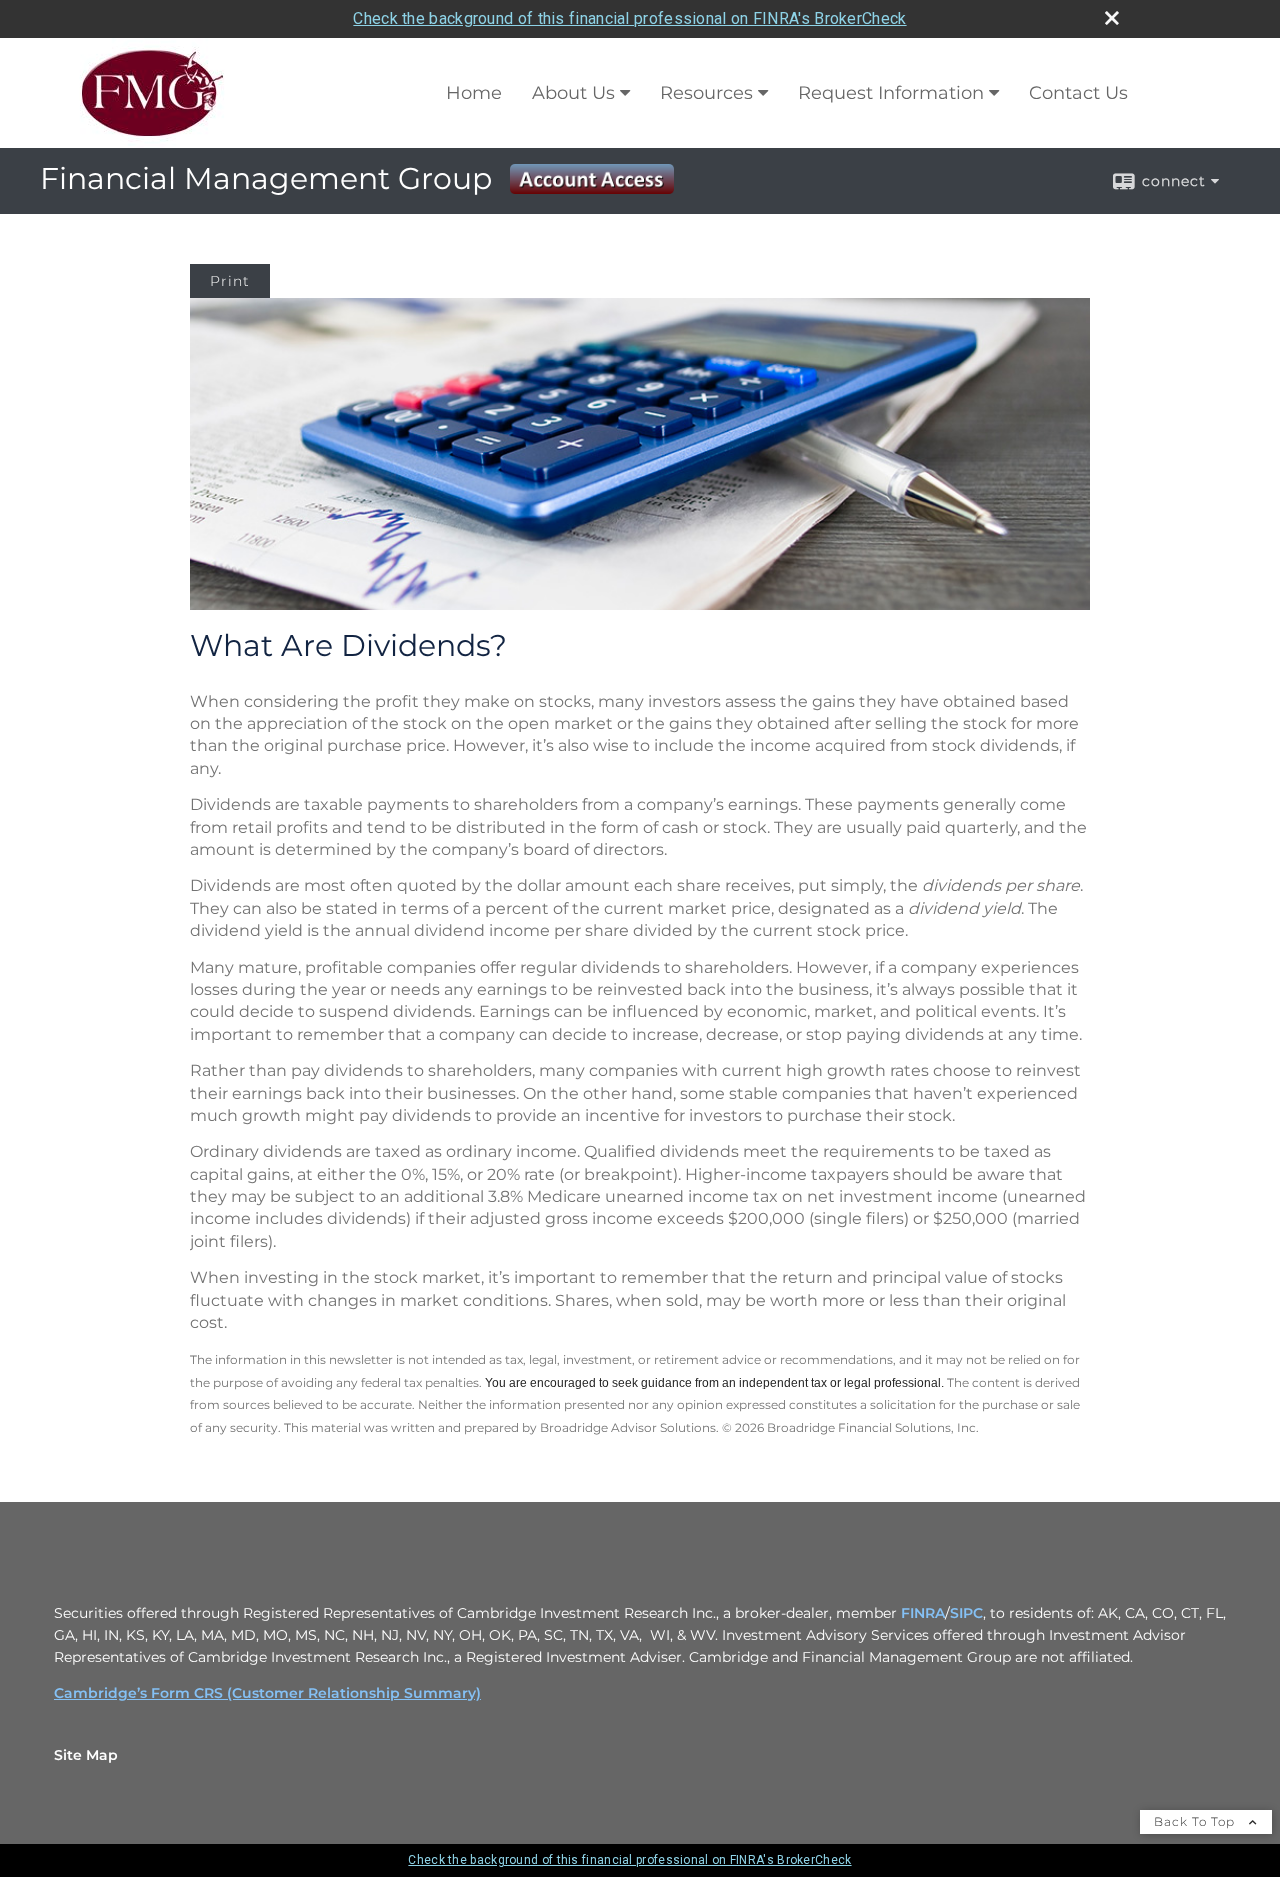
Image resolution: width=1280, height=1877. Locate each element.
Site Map (86, 1755)
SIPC (966, 1613)
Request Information (891, 93)
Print (230, 281)
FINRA (923, 1613)
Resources (706, 93)
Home (474, 93)
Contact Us (1078, 93)
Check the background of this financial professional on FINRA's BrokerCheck (629, 18)
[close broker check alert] (1112, 18)
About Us (573, 93)
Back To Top (1196, 1821)
